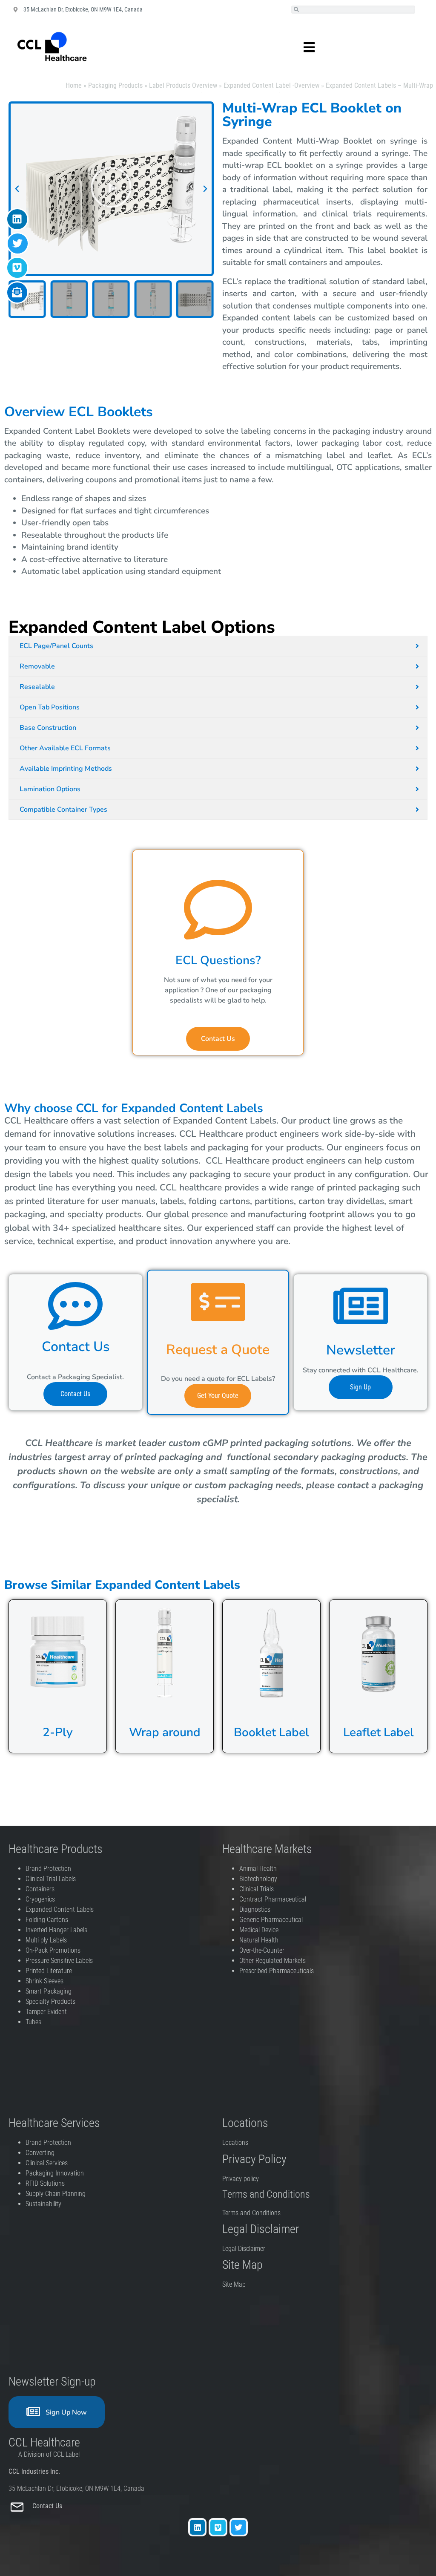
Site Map (234, 2284)
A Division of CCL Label (49, 2454)
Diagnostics (256, 1909)
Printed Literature (49, 1971)
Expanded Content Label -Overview (271, 85)
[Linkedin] (197, 2527)
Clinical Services (47, 2163)
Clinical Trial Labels (51, 1879)
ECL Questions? (218, 960)
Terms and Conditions (251, 2213)
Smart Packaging (49, 1991)
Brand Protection (48, 1869)
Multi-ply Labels (46, 1940)
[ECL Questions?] (218, 910)
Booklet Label (271, 1732)
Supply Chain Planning (56, 2194)
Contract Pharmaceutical (273, 1899)
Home (74, 85)
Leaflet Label (379, 1732)
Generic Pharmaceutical (272, 1920)
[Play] (111, 189)
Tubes (33, 2022)
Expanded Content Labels (60, 1909)
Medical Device (259, 1930)
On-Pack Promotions (53, 1950)
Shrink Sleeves (44, 1981)
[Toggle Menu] (300, 47)
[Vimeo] (218, 2527)
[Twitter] (239, 2527)
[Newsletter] (361, 1306)
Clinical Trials (257, 1889)
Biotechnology (258, 1879)
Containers (40, 1889)
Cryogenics (40, 1899)
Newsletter (361, 1350)
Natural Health (259, 1940)
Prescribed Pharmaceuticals (277, 1971)
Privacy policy (241, 2179)
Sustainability (43, 2204)
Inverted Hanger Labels (56, 1930)
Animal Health (258, 1869)
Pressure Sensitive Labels (59, 1961)
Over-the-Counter (264, 1950)
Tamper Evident (46, 2012)
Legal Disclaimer (244, 2249)
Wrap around (165, 1732)
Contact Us (48, 2506)
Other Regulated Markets (272, 1961)
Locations (235, 2142)
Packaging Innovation (55, 2173)
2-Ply (58, 1732)
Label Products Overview (183, 85)
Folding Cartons (47, 1920)
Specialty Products (50, 2001)
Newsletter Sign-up (52, 2382)
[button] (17, 189)
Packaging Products (115, 85)
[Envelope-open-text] (17, 292)
